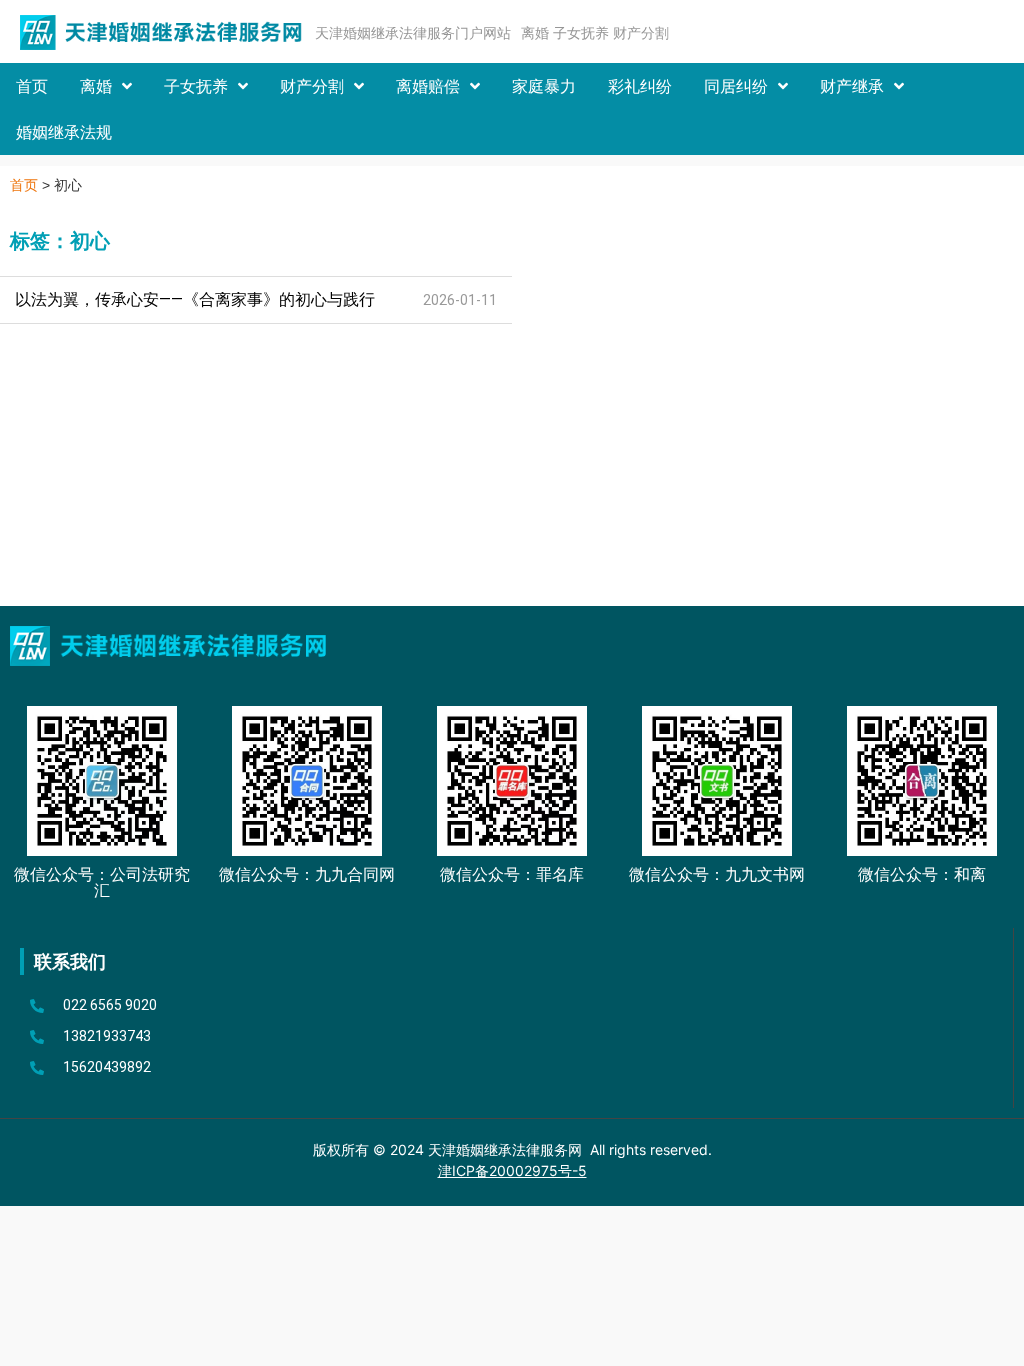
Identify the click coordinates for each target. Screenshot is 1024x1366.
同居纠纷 (736, 86)
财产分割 (312, 86)
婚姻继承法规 (64, 132)
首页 (32, 86)
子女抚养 (196, 86)
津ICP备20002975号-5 (512, 1170)
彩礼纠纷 (640, 86)
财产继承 (852, 86)
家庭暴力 (544, 86)
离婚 (96, 86)
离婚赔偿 (428, 86)
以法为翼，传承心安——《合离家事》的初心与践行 (195, 299)
